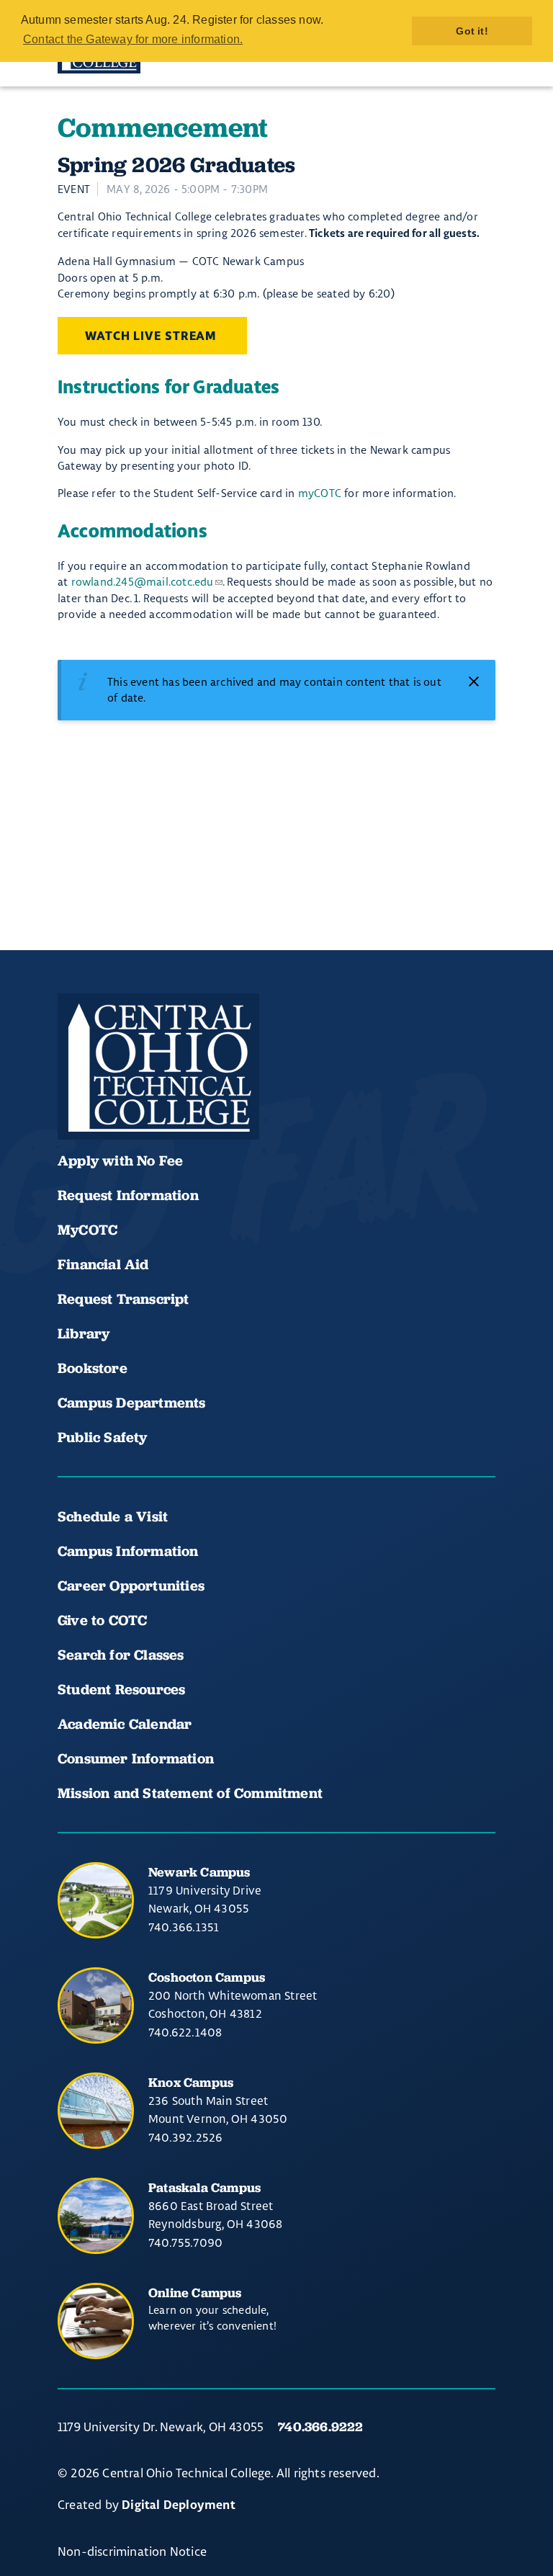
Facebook (75, 1097)
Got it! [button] (472, 31)
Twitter (222, 1097)
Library (84, 1333)
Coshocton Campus (207, 1977)
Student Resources (121, 1689)
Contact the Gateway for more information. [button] (133, 39)
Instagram (173, 1097)
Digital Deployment (179, 2505)
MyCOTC (87, 1230)
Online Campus (195, 2293)
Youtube (124, 1097)
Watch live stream (152, 336)
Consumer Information (136, 1758)
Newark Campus (199, 1872)
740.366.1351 (184, 1927)
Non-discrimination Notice (132, 2551)
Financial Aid (103, 1264)
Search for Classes (121, 1655)
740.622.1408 (185, 2032)
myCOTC (320, 493)
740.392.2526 (185, 2137)
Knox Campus (191, 2082)
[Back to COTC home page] (158, 1067)
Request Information (128, 1195)
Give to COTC (102, 1620)
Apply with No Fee (120, 1160)
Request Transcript (123, 1299)
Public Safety (103, 1437)
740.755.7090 (185, 2242)
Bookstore (93, 1368)
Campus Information (128, 1551)
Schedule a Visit (113, 1516)
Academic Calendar (127, 1724)
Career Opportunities (131, 1586)
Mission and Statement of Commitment (190, 1793)
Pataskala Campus (204, 2187)
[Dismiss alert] (474, 681)
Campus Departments (132, 1403)
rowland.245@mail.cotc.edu (143, 582)
